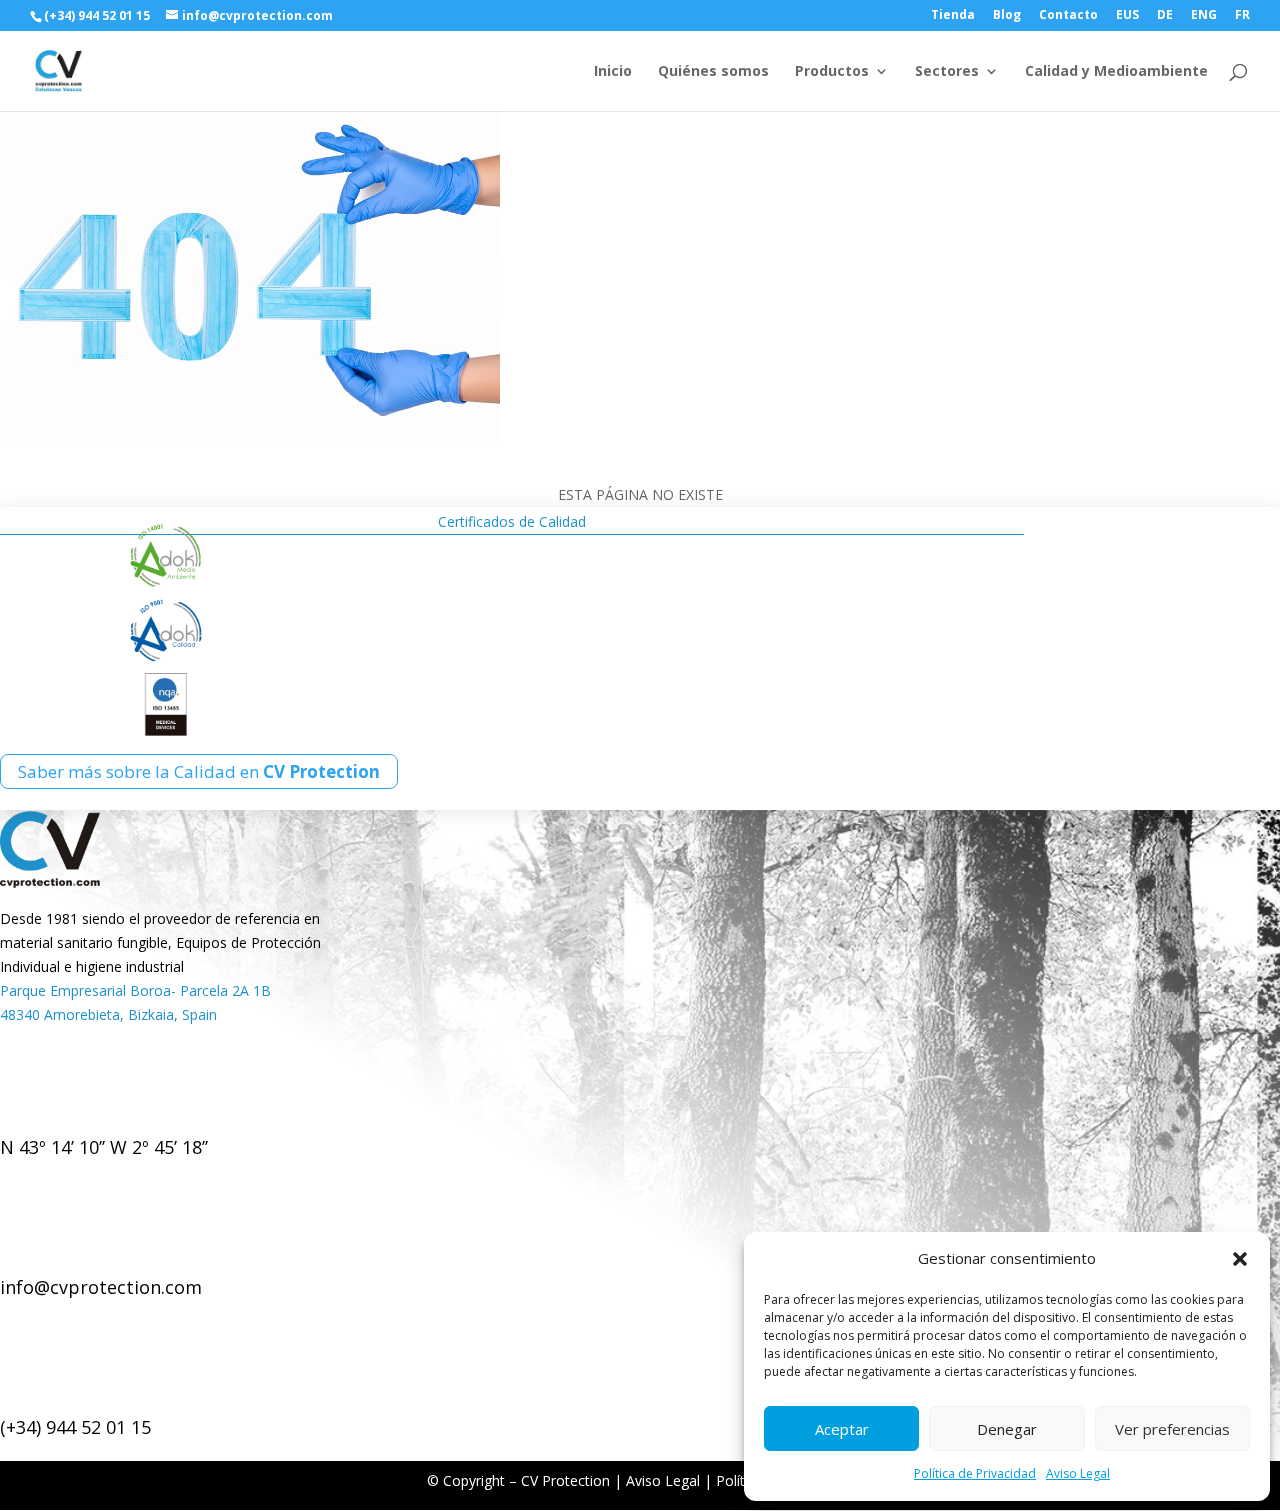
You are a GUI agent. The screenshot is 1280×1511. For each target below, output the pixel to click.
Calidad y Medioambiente (1116, 72)
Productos (832, 72)
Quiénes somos (713, 72)
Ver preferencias (1172, 1429)
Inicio (613, 72)
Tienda (953, 16)
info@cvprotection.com (101, 1287)
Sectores (947, 72)
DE (1165, 16)
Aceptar (842, 1429)
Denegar (1007, 1429)
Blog (1007, 16)
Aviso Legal (1078, 1473)
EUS (1127, 16)
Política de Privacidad (975, 1473)
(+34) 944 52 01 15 (75, 1427)
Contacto (1068, 16)
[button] (1240, 1259)
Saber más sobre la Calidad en (199, 771)
